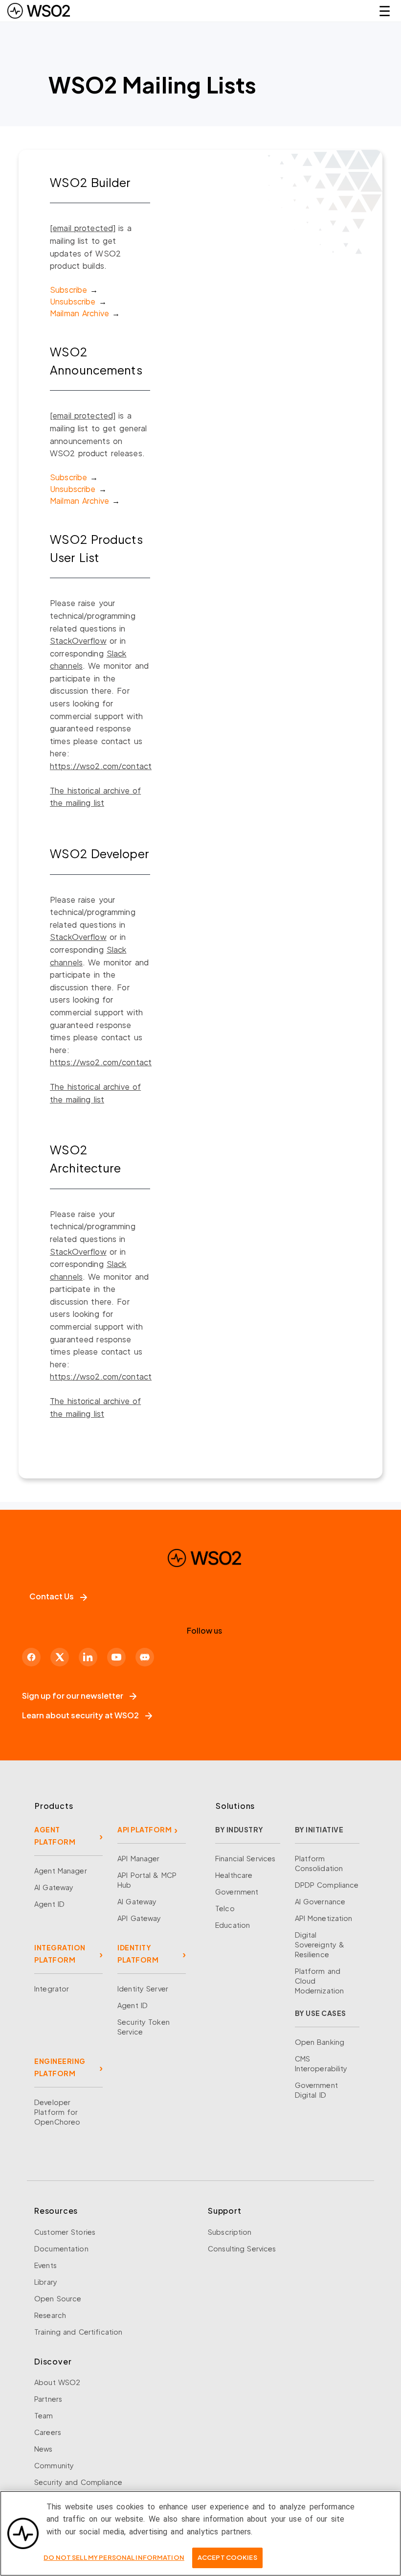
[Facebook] (31, 1657)
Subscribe (68, 290)
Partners (48, 2399)
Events (45, 2265)
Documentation (61, 2248)
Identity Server (143, 1989)
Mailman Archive (79, 313)
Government (237, 1892)
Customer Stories (65, 2232)
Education (233, 1925)
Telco (225, 1908)
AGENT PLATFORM (55, 1836)
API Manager (138, 1858)
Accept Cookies (227, 2557)
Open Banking (320, 2042)
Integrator (52, 1989)
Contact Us (52, 1596)
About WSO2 (57, 2382)
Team (44, 2415)
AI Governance (320, 1901)
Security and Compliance (78, 2482)
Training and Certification (78, 2332)
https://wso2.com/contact (101, 766)
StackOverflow (78, 641)
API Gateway (139, 1918)
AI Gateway (54, 1887)
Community (54, 2465)
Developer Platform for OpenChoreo (57, 2112)
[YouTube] (116, 1657)
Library (46, 2282)
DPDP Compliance (327, 1885)
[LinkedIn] (88, 1657)
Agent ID (49, 1904)
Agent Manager (61, 1871)
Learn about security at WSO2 (80, 1715)
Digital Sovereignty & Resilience (320, 1944)
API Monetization (324, 1918)
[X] (60, 1657)
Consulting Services (242, 2248)
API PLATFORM (145, 1829)
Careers (48, 2432)
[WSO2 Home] (39, 11)
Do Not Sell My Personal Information (114, 2557)
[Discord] (145, 1657)
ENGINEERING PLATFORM (60, 2067)
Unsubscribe (73, 301)
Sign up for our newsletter (73, 1696)
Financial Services (245, 1858)
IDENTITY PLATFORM (138, 1954)
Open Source (58, 2298)
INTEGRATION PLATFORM (60, 1954)
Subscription (230, 2232)
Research (50, 2315)
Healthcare (234, 1875)
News (44, 2449)
